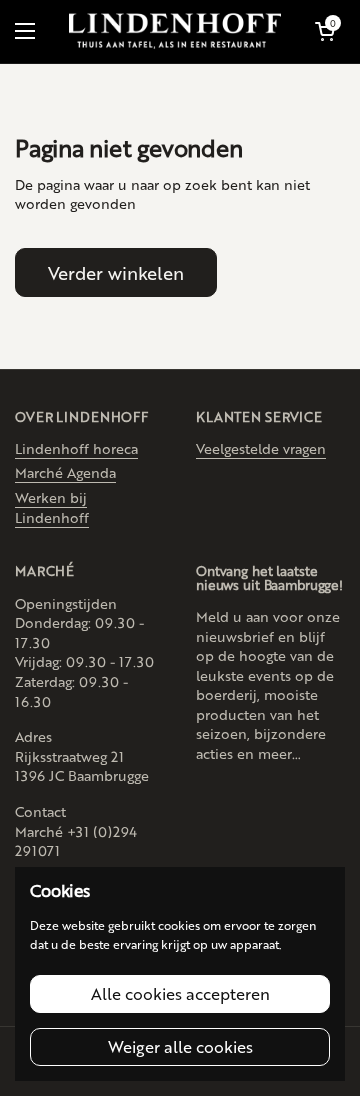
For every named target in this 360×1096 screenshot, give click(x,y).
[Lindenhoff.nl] (175, 31)
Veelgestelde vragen (261, 448)
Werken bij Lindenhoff (52, 507)
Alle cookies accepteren (180, 993)
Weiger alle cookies (180, 1046)
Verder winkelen (116, 272)
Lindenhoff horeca (76, 448)
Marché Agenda (65, 472)
